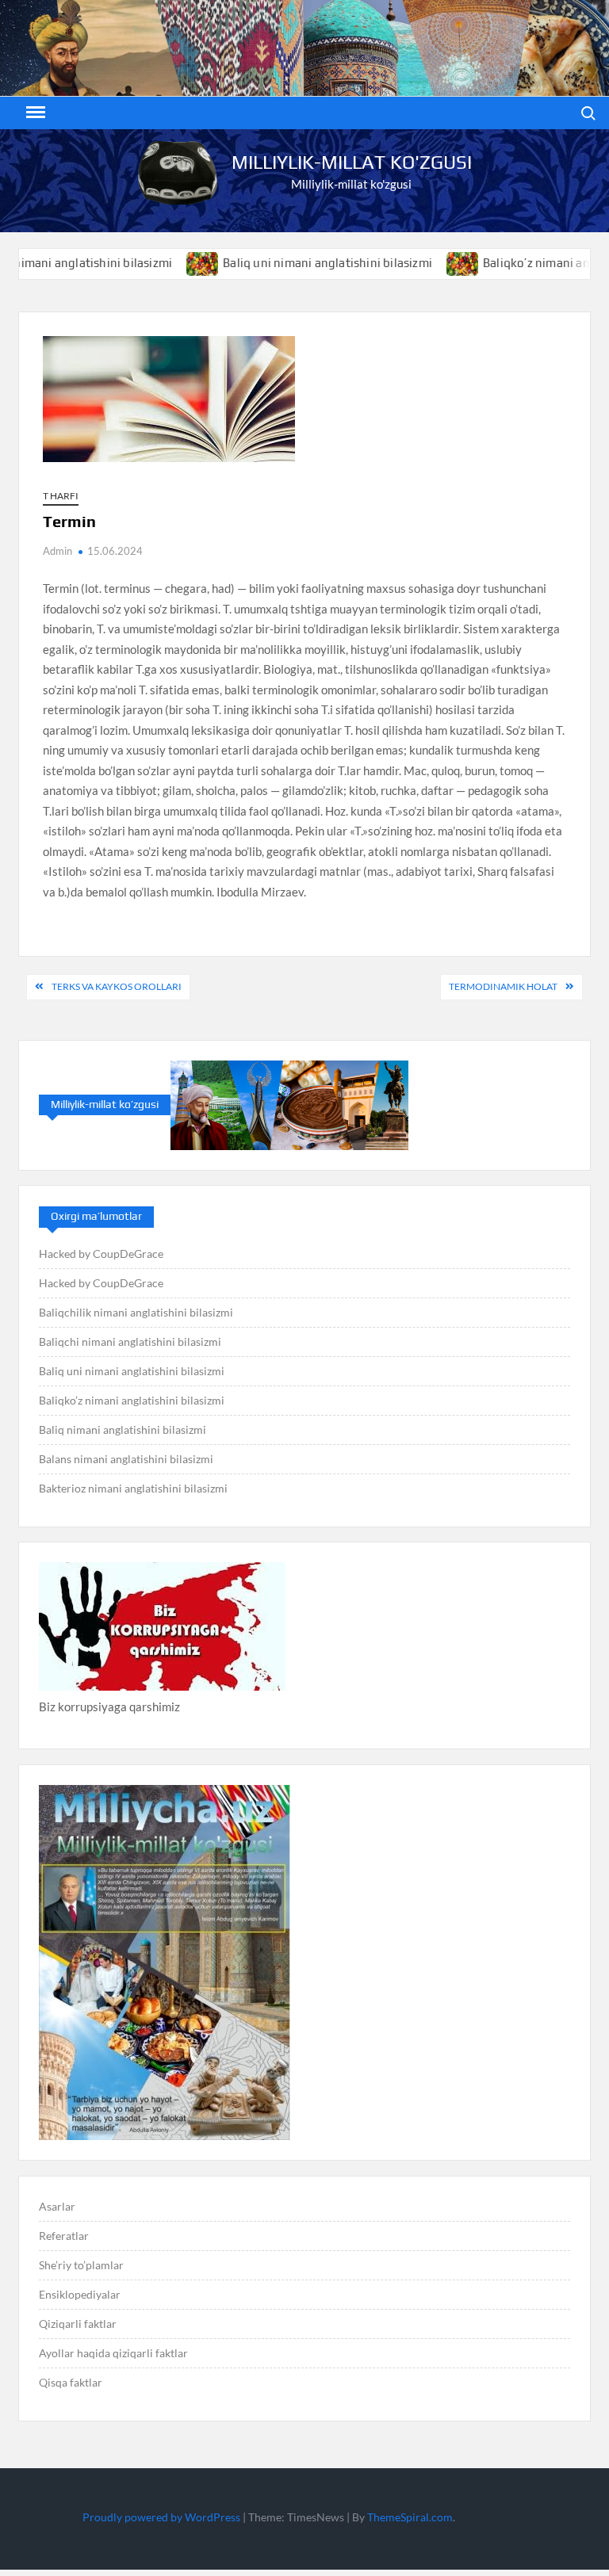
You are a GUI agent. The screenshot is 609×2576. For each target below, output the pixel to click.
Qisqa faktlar (71, 2382)
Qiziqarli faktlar (78, 2324)
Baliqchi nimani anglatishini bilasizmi (130, 1342)
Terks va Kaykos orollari (117, 986)
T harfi (61, 496)
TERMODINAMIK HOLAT (503, 986)
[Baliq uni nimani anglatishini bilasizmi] (158, 262)
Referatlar (64, 2236)
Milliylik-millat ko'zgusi (352, 162)
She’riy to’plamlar (81, 2265)
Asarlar (57, 2206)
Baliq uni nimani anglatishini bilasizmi (282, 263)
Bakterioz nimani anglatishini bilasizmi (133, 1488)
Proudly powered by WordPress (161, 2517)
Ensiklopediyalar (80, 2294)
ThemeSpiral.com (410, 2517)
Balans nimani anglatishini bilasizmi (126, 1459)
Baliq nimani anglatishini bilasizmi (123, 1429)
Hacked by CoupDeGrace (101, 1254)
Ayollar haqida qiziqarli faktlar (113, 2353)
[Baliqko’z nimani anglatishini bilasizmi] (418, 262)
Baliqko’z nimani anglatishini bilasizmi (132, 1400)
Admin (57, 551)
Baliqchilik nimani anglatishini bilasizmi (136, 1312)
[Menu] (34, 113)
